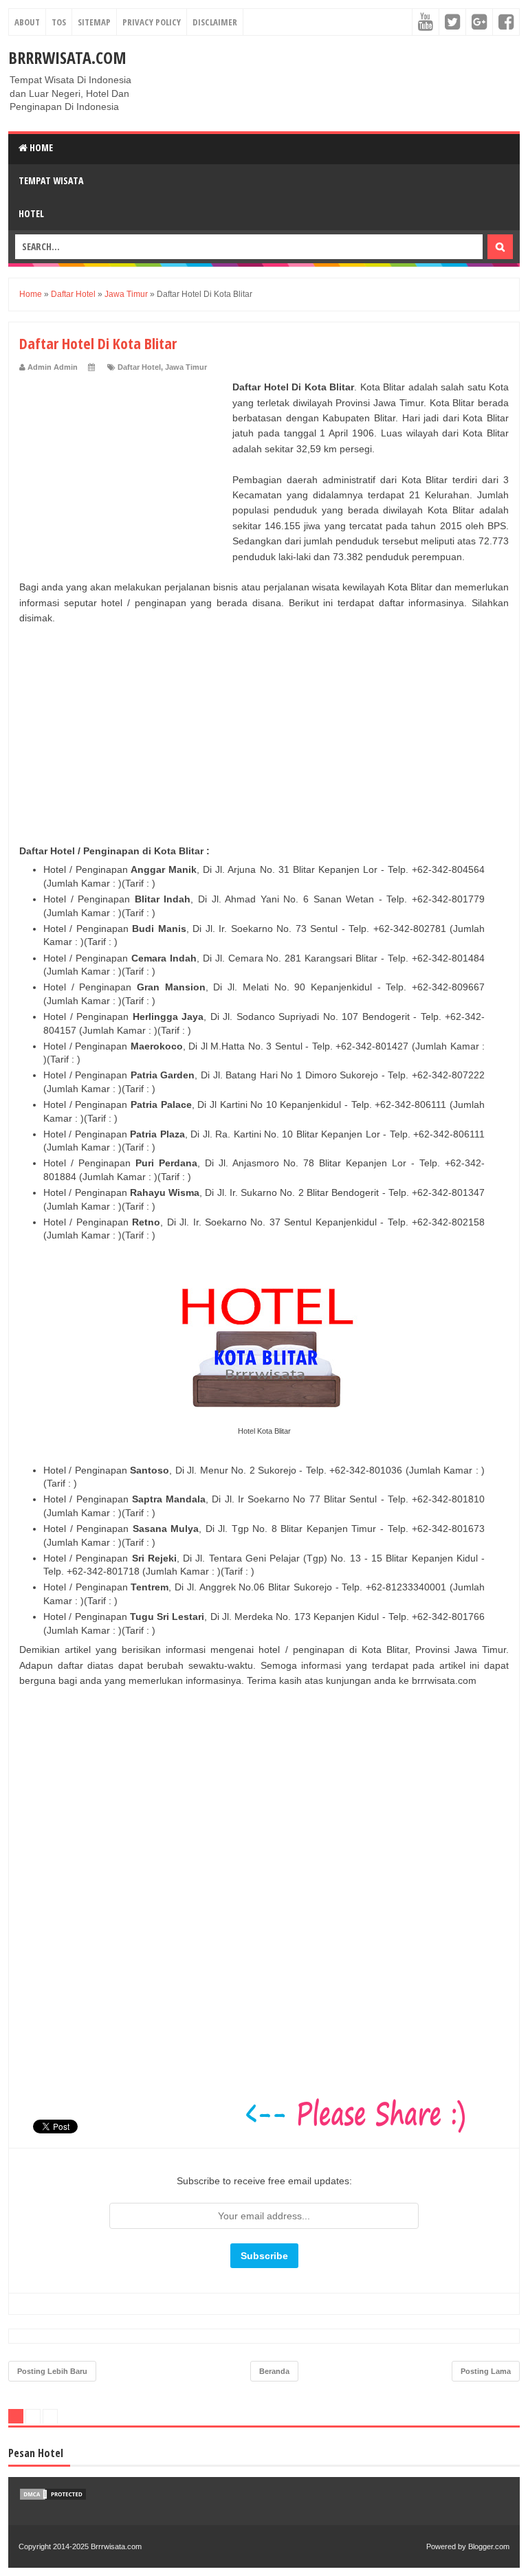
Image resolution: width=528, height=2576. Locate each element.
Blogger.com (489, 2546)
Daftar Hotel (139, 367)
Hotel (31, 213)
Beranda (274, 2371)
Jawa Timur (186, 367)
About (27, 22)
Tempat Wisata (51, 180)
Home (40, 147)
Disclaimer (215, 22)
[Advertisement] (122, 465)
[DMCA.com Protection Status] (53, 2498)
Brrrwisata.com (67, 57)
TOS (59, 22)
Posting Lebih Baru (52, 2371)
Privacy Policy (152, 22)
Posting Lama (486, 2371)
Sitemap (94, 22)
